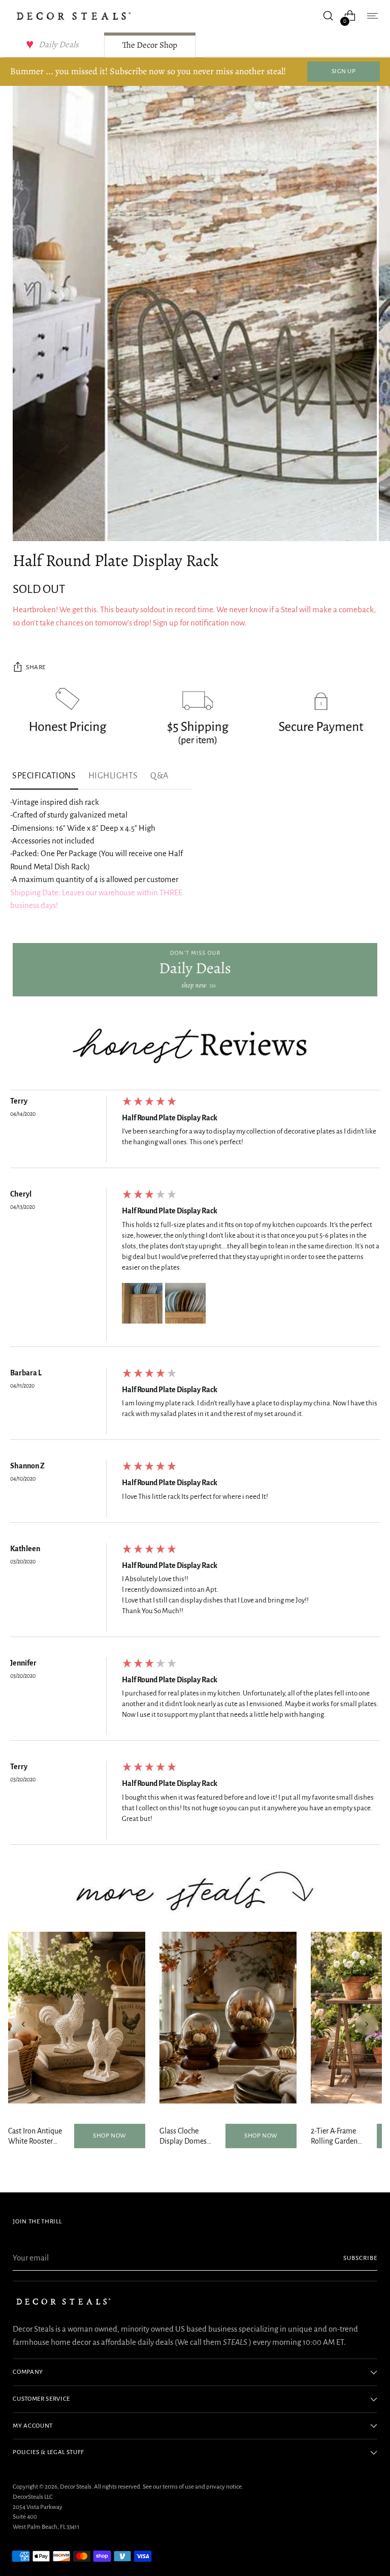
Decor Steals (76, 2487)
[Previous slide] (23, 2024)
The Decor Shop (150, 45)
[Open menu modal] (372, 16)
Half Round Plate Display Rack (170, 1118)
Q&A (159, 776)
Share (36, 667)
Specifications (44, 776)
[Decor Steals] (74, 16)
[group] (195, 1132)
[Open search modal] (328, 16)
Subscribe (360, 2258)
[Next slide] (367, 2024)
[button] (142, 1303)
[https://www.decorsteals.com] (195, 970)
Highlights (113, 776)
